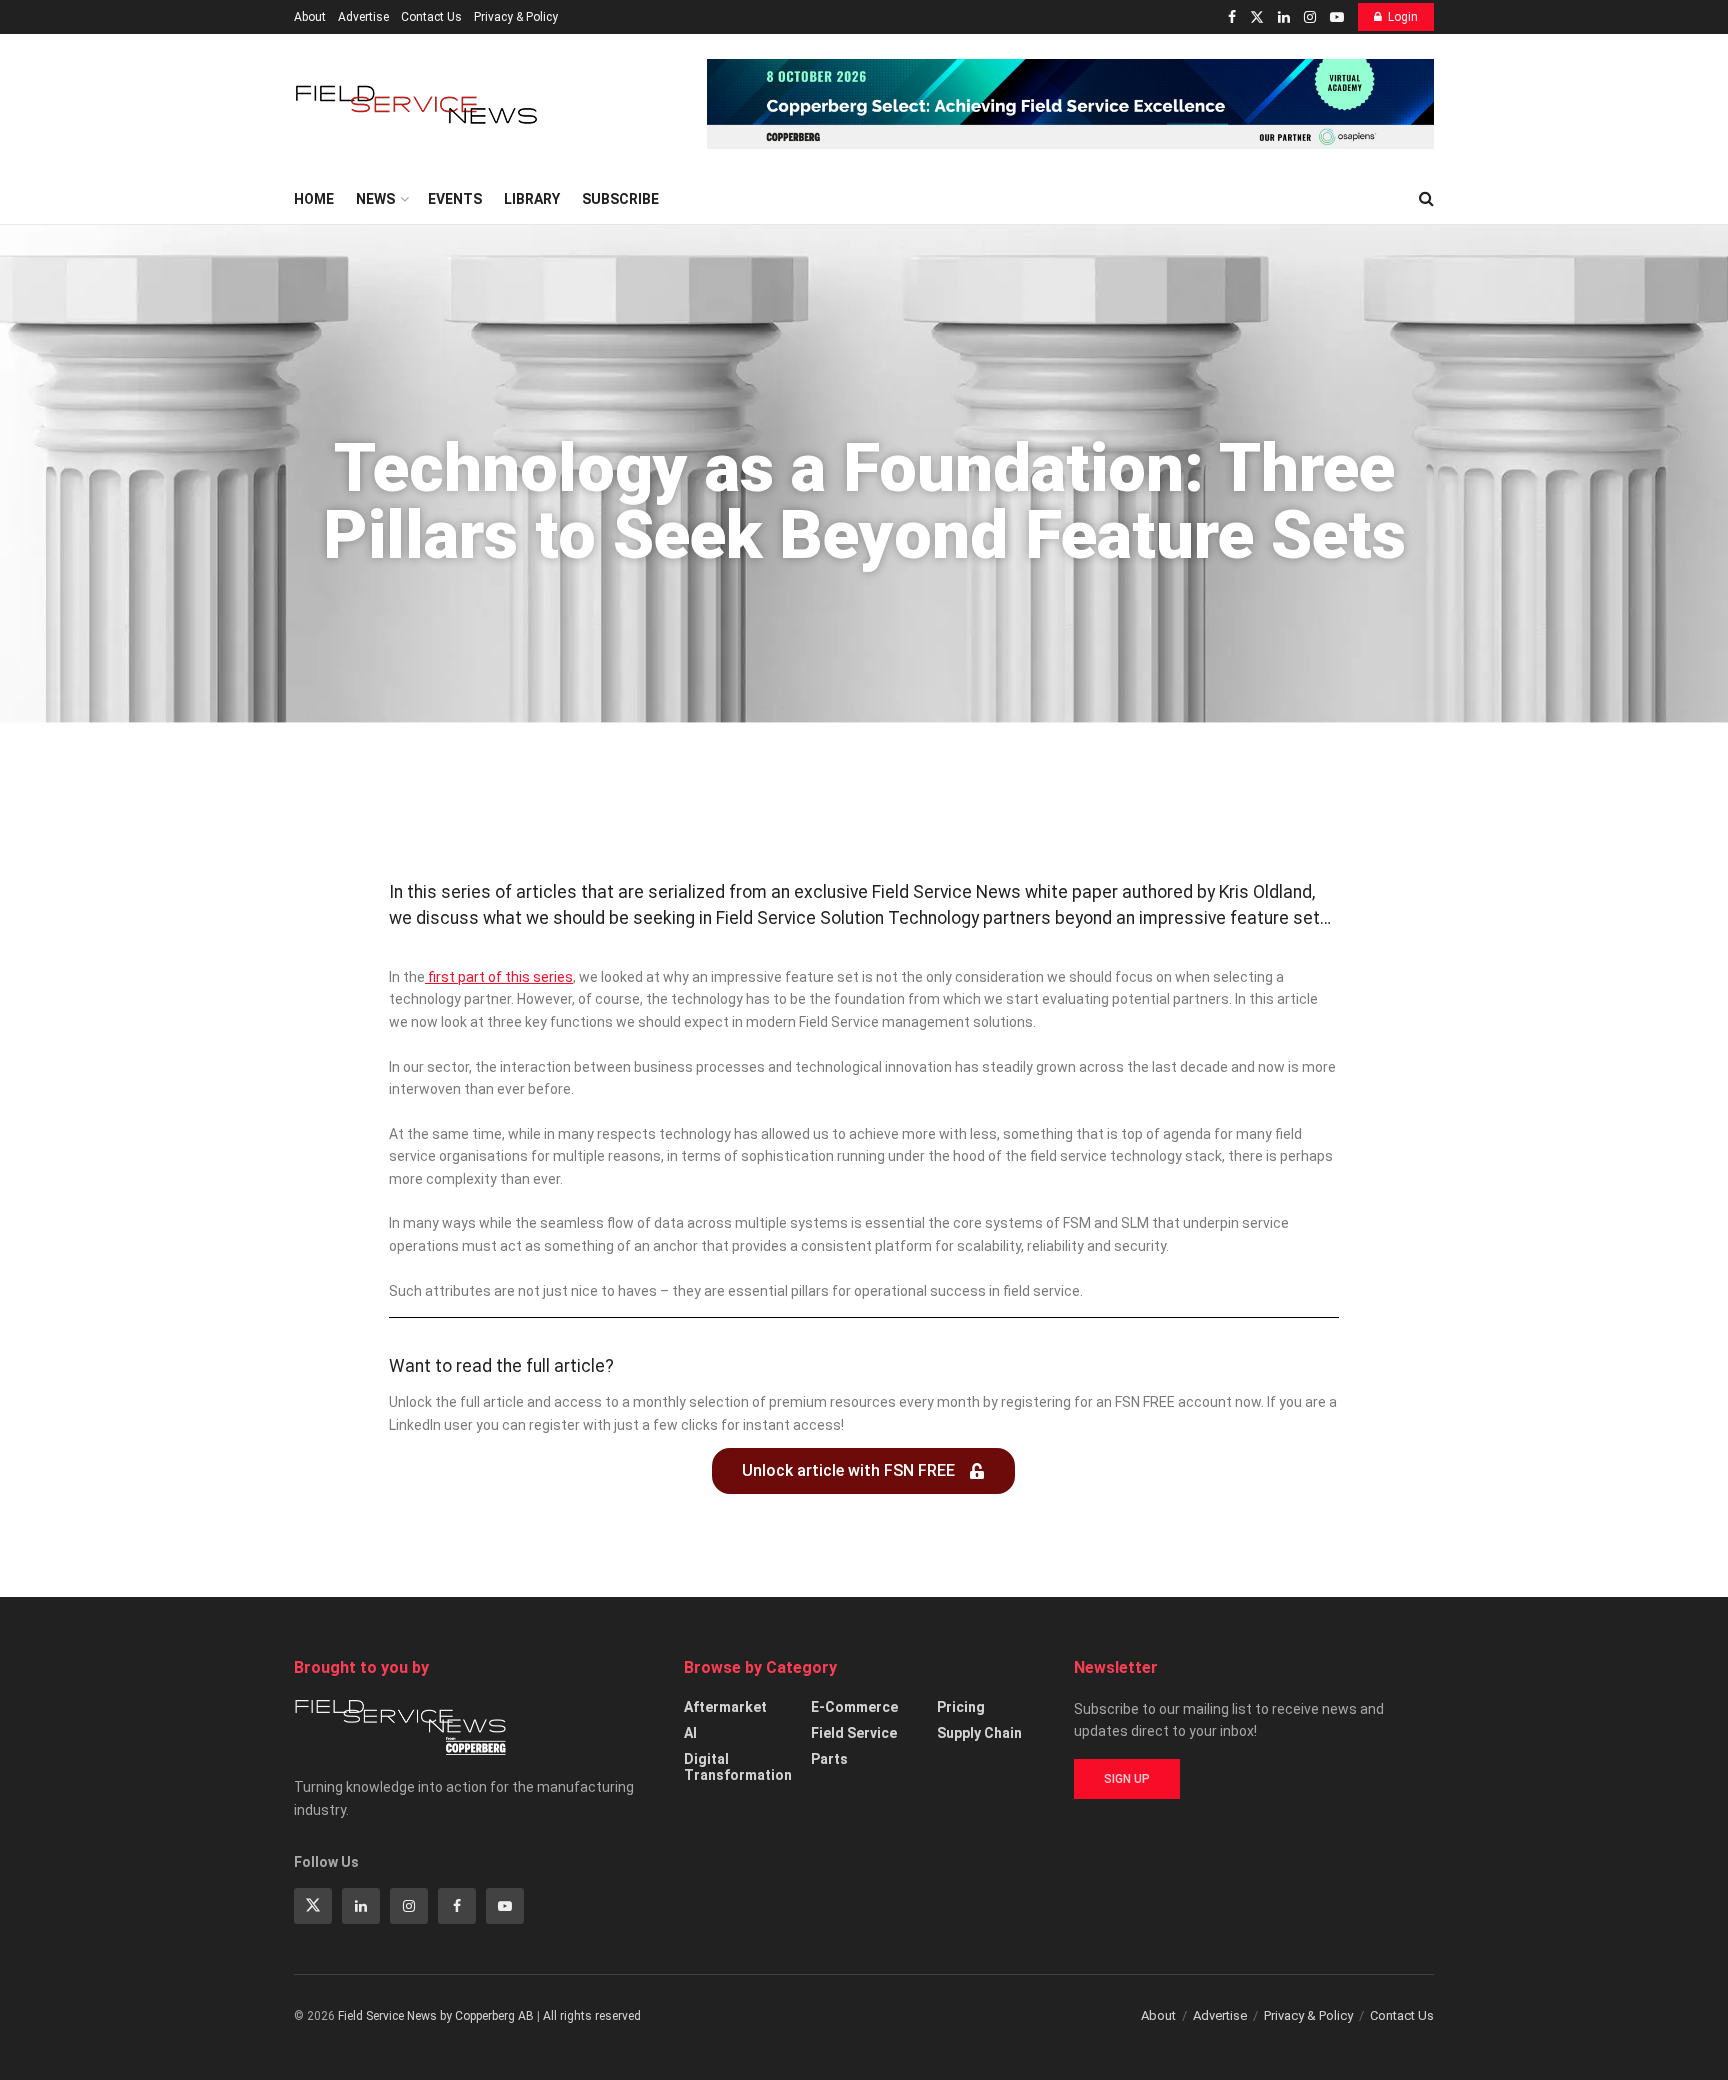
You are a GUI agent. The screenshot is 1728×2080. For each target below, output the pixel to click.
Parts (829, 1759)
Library (532, 199)
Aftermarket (725, 1707)
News (375, 199)
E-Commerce (854, 1707)
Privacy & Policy (516, 17)
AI (690, 1733)
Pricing (961, 1707)
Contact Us (431, 17)
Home (314, 199)
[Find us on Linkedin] (361, 1906)
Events (455, 199)
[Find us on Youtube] (1337, 17)
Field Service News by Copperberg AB (436, 2016)
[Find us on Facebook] (1232, 17)
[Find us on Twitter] (1257, 17)
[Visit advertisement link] (1070, 104)
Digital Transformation (738, 1767)
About (310, 17)
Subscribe (620, 199)
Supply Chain (979, 1733)
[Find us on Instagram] (1310, 17)
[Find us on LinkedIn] (1284, 17)
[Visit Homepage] (419, 104)
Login (1403, 17)
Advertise (363, 17)
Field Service (854, 1733)
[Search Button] (1426, 199)
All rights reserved (592, 2016)
